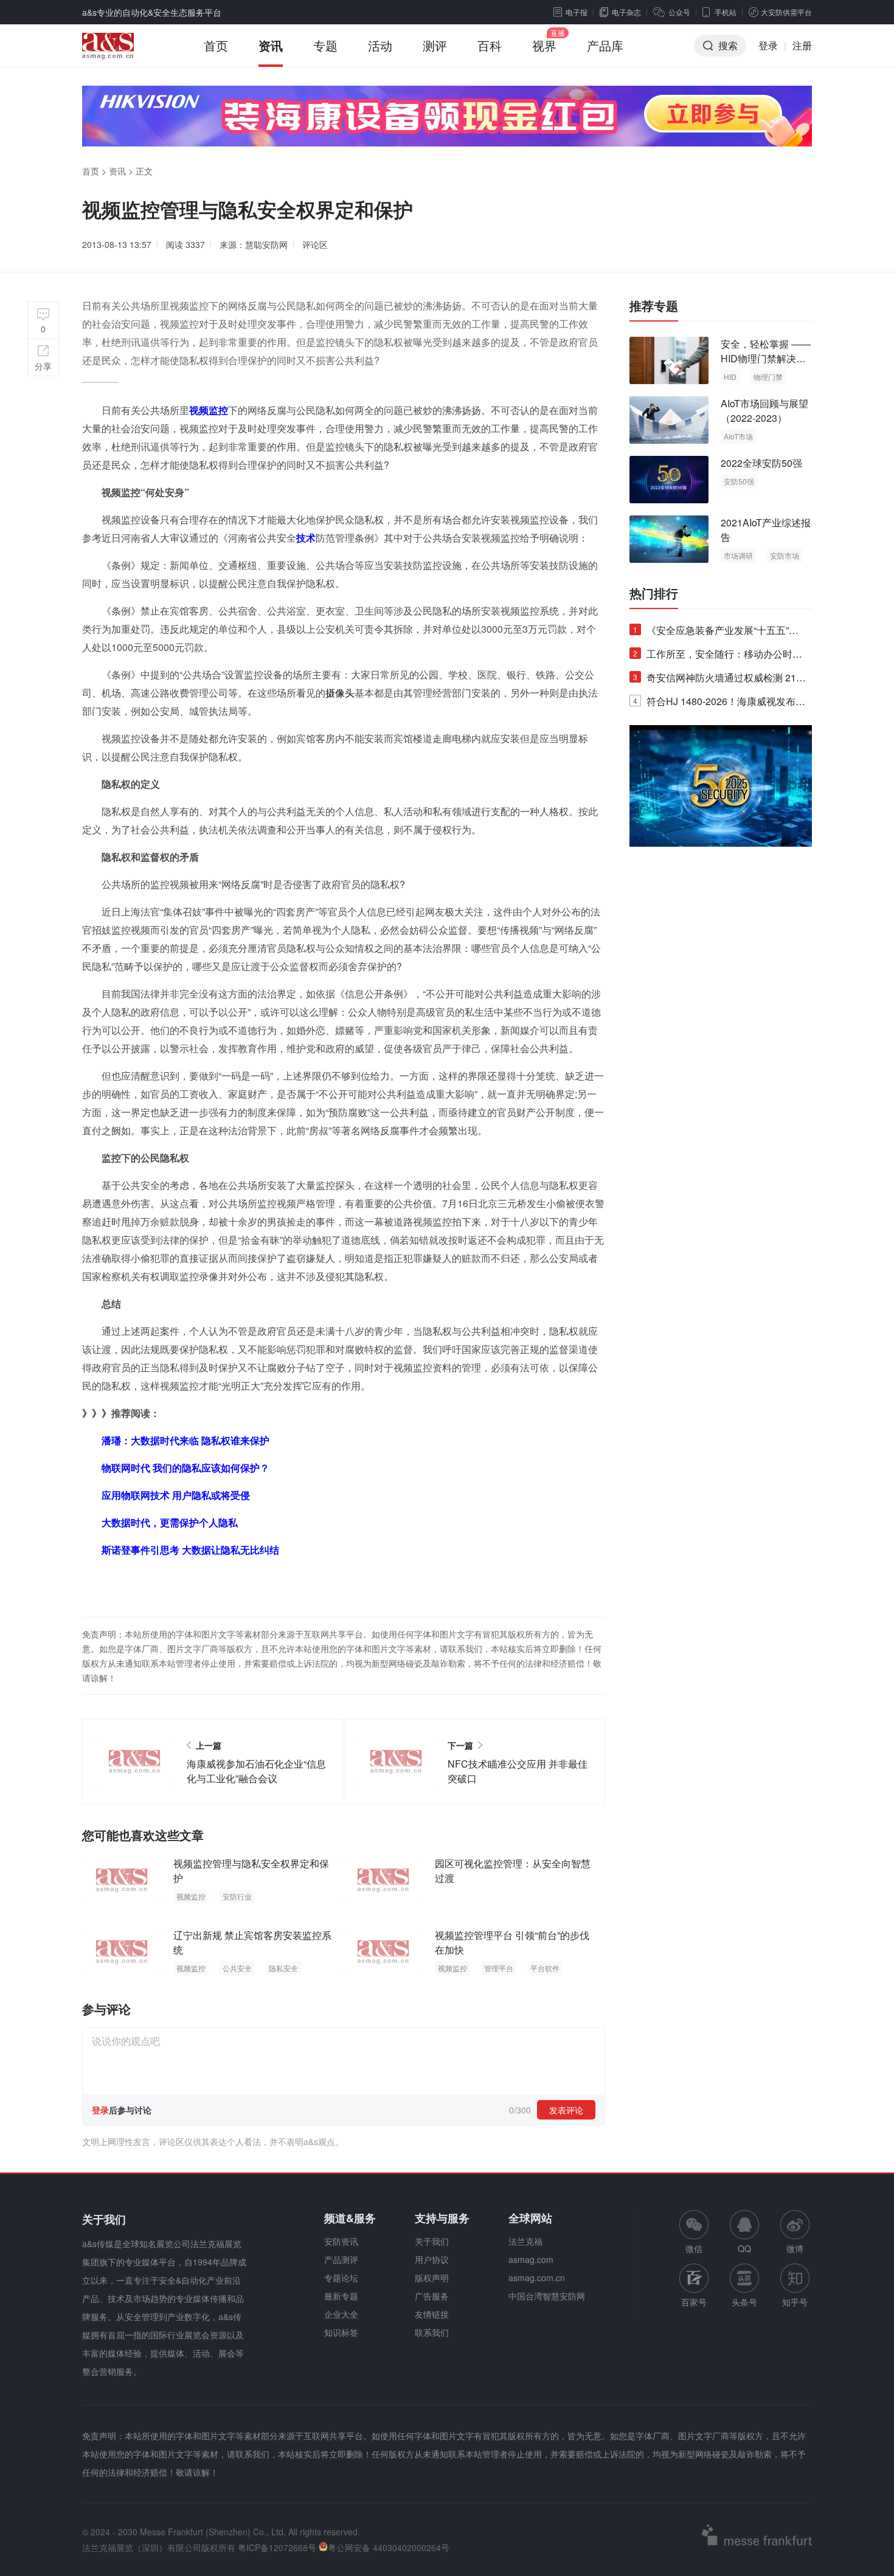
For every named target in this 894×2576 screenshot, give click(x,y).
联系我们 (432, 2332)
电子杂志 (626, 12)
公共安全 (237, 1968)
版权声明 (432, 2278)
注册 (802, 45)
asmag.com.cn (537, 2278)
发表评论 (566, 2110)
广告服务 (432, 2296)
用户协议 (432, 2259)
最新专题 (341, 2296)
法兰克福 (525, 2241)
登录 (768, 45)
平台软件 (545, 1968)
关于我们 (432, 2241)
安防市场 (785, 555)
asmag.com (531, 2259)
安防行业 (237, 1896)
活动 (380, 45)
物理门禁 (768, 377)
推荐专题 (654, 306)
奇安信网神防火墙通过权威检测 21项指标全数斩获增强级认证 (719, 680)
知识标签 (341, 2332)
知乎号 (795, 2302)
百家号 (694, 2302)
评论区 (315, 244)
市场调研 (738, 555)
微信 (694, 2232)
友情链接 (432, 2314)
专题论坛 (341, 2278)
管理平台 (499, 1968)
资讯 (271, 45)
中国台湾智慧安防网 (547, 2296)
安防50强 (739, 481)
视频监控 (191, 1896)
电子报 (577, 12)
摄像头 (340, 693)
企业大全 (341, 2314)
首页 (216, 45)
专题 (325, 45)
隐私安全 (283, 1968)
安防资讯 (341, 2241)
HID (730, 377)
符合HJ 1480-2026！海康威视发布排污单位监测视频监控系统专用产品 (719, 704)
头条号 (744, 2302)
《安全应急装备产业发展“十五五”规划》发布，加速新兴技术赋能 (716, 632)
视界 (544, 45)
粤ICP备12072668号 (277, 2547)
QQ (744, 2248)
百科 (490, 45)
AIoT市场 (738, 436)
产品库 (605, 45)
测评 (435, 45)
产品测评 (341, 2259)
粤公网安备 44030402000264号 (389, 2547)
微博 (795, 2248)
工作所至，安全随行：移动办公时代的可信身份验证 (718, 656)
